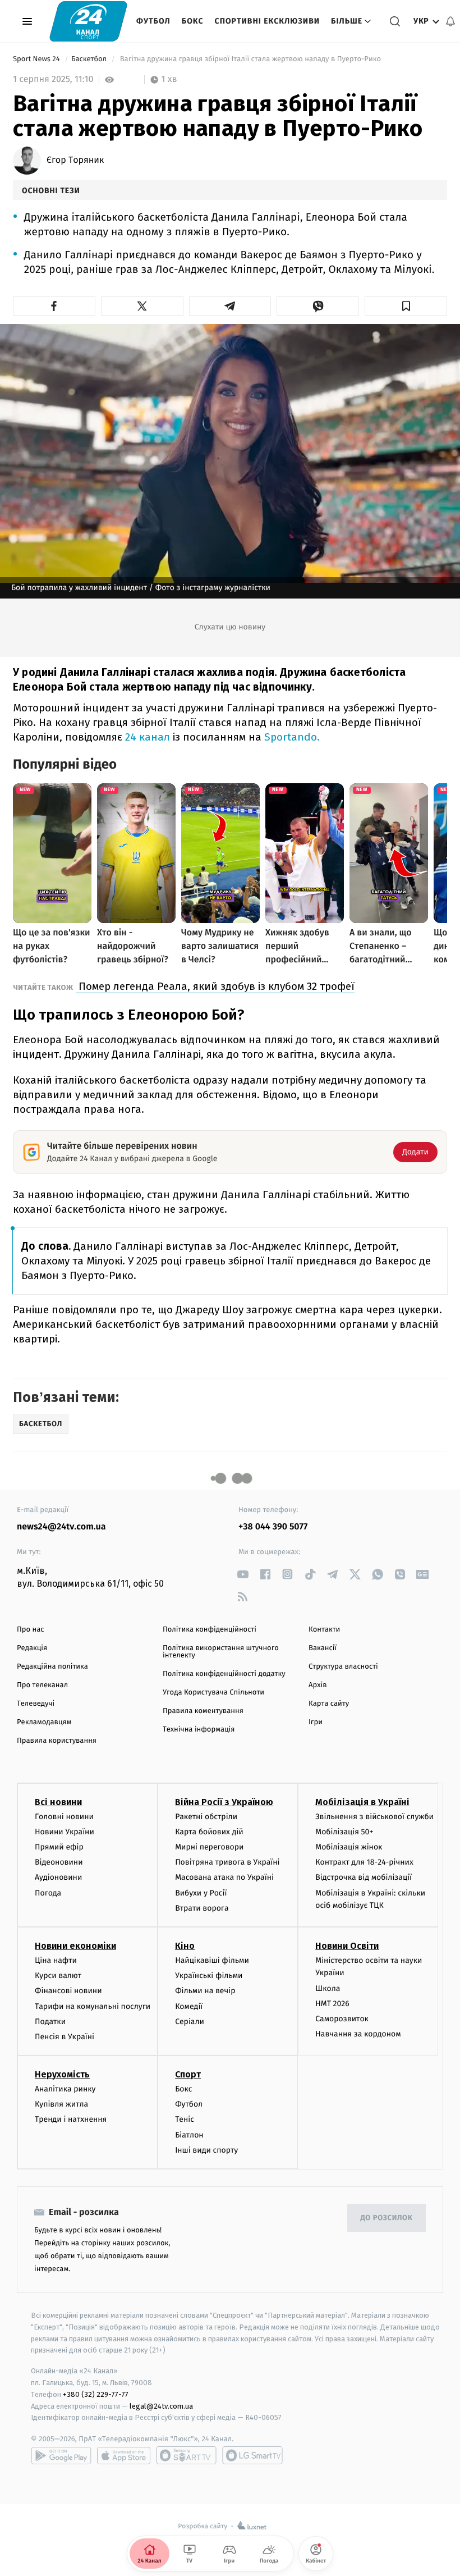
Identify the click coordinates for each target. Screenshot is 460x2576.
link (243, 1574)
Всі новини (58, 1802)
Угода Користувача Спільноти (213, 1693)
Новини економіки (75, 1946)
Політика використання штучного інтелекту (221, 1652)
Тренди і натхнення (71, 2119)
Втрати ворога (202, 1908)
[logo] (88, 21)
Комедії (189, 2006)
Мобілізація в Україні (362, 1802)
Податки (50, 2022)
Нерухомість (62, 2074)
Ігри (316, 1722)
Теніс (185, 2119)
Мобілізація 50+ (344, 1832)
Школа (328, 1988)
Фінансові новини (68, 1991)
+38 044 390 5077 (273, 1527)
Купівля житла (61, 2104)
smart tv (186, 2455)
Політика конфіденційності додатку (224, 1674)
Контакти (324, 1630)
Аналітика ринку (65, 2089)
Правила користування (57, 1741)
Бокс (193, 21)
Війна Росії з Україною (224, 1802)
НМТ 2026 (332, 2004)
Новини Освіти (347, 1946)
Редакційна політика (52, 1667)
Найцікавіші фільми (212, 1960)
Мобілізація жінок (349, 1847)
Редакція (32, 1648)
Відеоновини (59, 1862)
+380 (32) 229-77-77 (96, 2394)
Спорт (188, 2074)
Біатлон (189, 2135)
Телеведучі (36, 1704)
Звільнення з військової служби (374, 1817)
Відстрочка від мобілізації (364, 1877)
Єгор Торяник (75, 161)
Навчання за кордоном (358, 2034)
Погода (48, 1893)
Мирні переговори (209, 1847)
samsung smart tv (252, 2455)
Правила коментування (203, 1711)
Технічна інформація (199, 1730)
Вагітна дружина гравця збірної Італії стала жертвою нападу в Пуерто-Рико (250, 59)
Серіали (190, 2022)
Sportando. (292, 737)
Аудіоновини (58, 1877)
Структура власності (343, 1667)
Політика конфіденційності (210, 1630)
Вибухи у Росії (201, 1893)
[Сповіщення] (450, 21)
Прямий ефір (59, 1847)
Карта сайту (329, 1704)
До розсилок (387, 2218)
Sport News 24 (37, 59)
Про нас (31, 1630)
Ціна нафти (56, 1960)
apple (124, 2455)
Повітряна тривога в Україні (227, 1862)
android (61, 2455)
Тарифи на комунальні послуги (93, 2006)
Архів (318, 1685)
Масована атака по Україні (224, 1877)
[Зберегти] (406, 306)
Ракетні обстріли (206, 1817)
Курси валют (58, 1976)
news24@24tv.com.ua (61, 1527)
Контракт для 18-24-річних (364, 1862)
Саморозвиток (342, 2019)
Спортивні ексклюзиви (267, 21)
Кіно (185, 1946)
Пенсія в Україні (65, 2037)
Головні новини (64, 1817)
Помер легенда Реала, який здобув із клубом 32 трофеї (215, 986)
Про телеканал (42, 1685)
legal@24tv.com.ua (161, 2406)
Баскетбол (90, 59)
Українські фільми (209, 1976)
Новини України (65, 1832)
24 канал (148, 737)
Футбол (153, 21)
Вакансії (323, 1648)
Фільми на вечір (205, 1991)
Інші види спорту (206, 2150)
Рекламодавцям (44, 1722)
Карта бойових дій (209, 1832)
